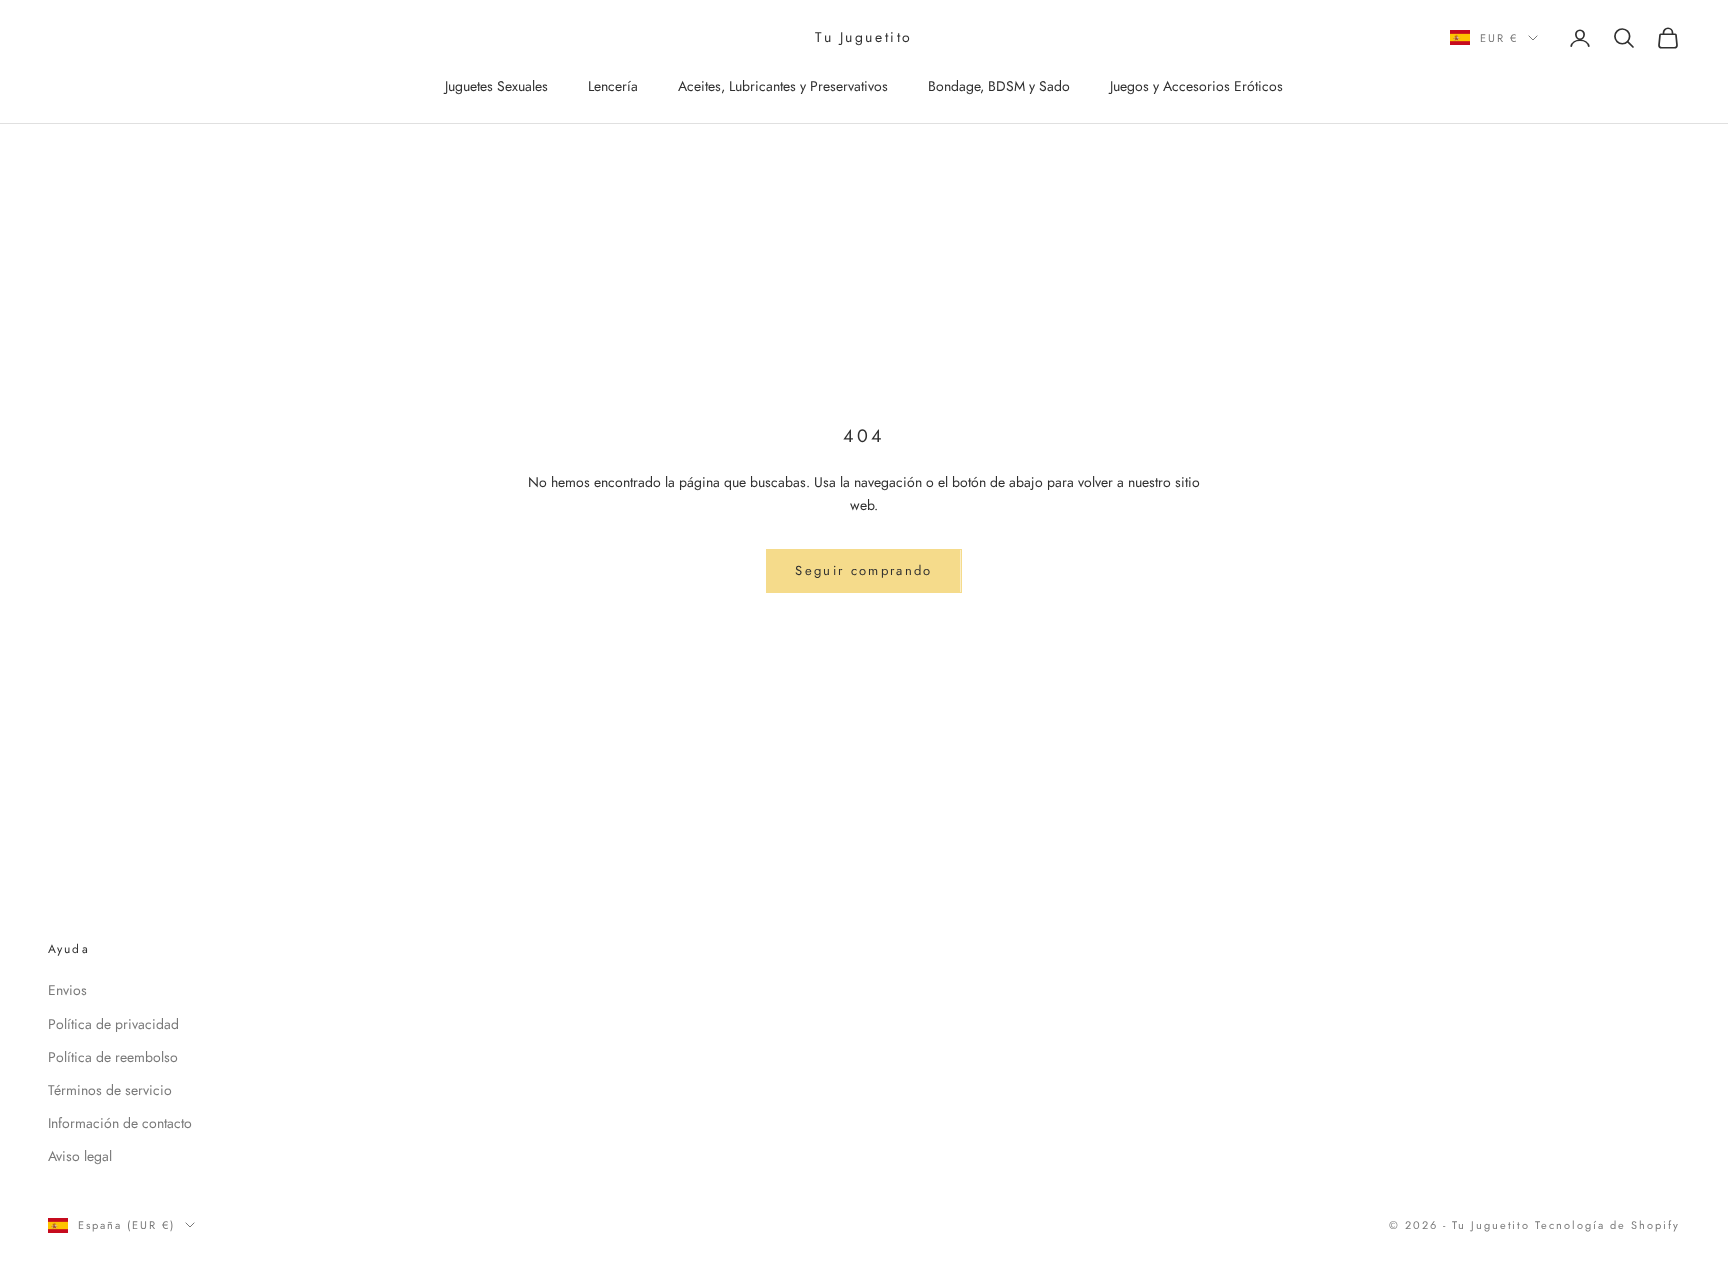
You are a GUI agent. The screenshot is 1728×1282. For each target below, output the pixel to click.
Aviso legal (80, 1156)
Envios (67, 990)
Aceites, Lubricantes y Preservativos (783, 86)
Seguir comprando (863, 570)
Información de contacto (120, 1123)
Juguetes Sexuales (496, 86)
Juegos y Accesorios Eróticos (1196, 86)
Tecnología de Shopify (1607, 1225)
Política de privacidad (113, 1024)
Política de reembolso (113, 1057)
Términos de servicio (110, 1090)
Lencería (613, 86)
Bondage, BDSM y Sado (999, 86)
